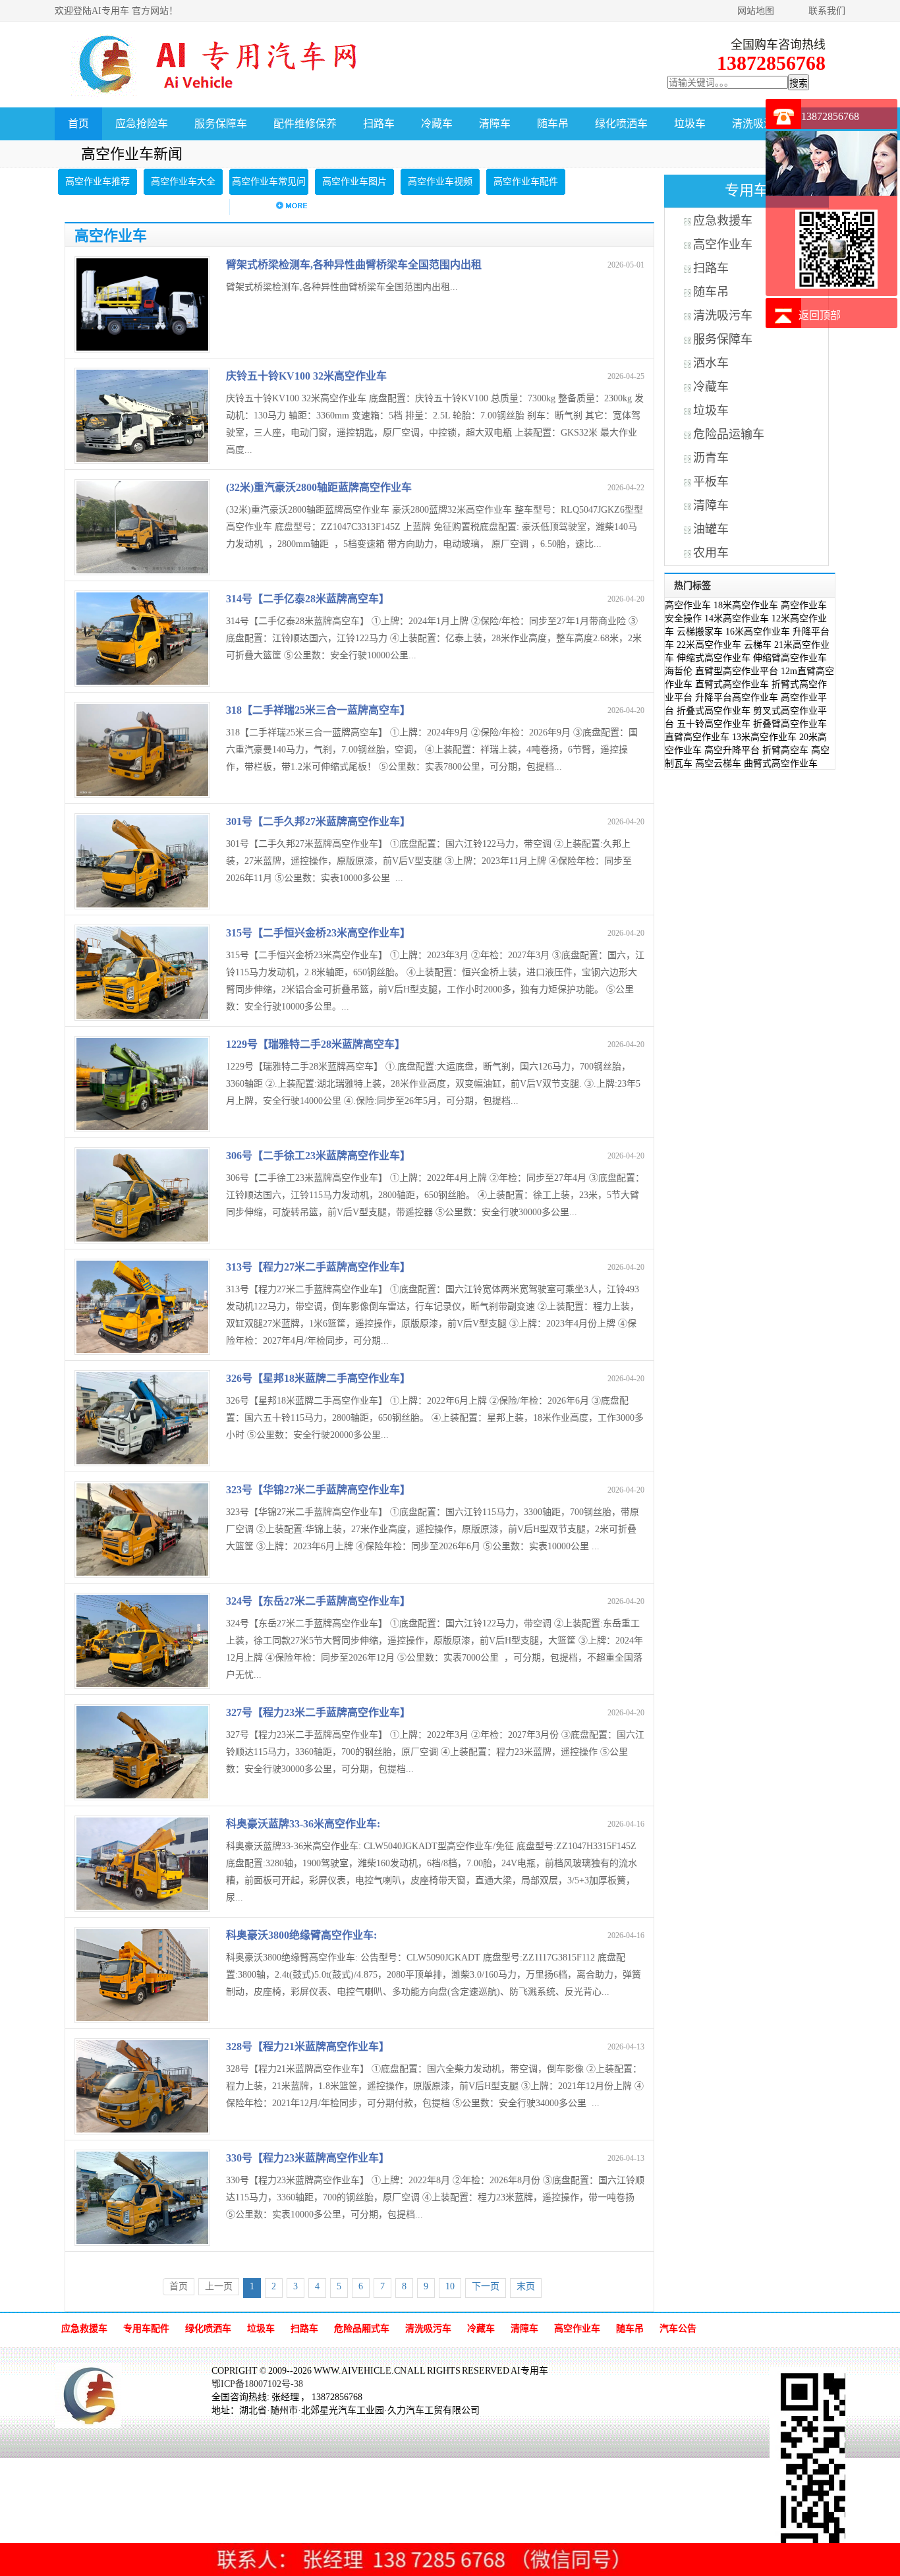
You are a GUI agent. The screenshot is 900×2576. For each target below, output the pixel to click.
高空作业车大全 (183, 182)
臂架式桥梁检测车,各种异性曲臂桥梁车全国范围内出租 (354, 265)
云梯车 (758, 645)
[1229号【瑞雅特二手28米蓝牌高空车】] (142, 1127)
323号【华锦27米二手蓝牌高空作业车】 (318, 1490)
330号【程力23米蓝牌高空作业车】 (308, 2158)
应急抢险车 (142, 124)
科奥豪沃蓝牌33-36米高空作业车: (303, 1824)
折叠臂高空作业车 (790, 724)
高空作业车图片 (354, 182)
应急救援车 (723, 221)
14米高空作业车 (737, 618)
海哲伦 (679, 671)
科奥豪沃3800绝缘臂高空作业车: (301, 1935)
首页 (78, 124)
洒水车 (711, 363)
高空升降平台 (732, 750)
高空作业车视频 (440, 182)
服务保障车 (221, 124)
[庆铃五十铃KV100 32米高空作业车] (142, 459)
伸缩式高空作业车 (714, 658)
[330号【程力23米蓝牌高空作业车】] (142, 2241)
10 (450, 2286)
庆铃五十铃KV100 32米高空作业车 (306, 376)
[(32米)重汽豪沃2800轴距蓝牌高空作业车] (142, 570)
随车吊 (553, 124)
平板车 (711, 482)
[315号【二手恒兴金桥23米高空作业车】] (142, 1016)
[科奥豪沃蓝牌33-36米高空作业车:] (142, 1907)
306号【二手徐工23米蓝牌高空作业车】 (318, 1156)
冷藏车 (437, 124)
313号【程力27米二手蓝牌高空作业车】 (318, 1267)
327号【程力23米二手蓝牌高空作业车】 (318, 1712)
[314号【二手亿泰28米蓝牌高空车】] (142, 682)
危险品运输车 (729, 434)
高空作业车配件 (526, 182)
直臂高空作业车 (697, 737)
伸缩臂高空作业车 (790, 658)
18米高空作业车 (746, 605)
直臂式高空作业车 (732, 684)
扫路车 (379, 124)
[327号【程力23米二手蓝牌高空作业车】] (142, 1795)
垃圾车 (690, 124)
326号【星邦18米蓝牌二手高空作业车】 (318, 1378)
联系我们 (827, 11)
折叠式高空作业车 (714, 711)
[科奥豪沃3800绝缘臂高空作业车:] (142, 2018)
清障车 (495, 124)
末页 (526, 2286)
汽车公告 (678, 2329)
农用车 (711, 553)
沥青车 (711, 458)
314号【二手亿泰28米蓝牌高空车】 (308, 599)
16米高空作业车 (758, 632)
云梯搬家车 (700, 632)
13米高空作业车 (764, 737)
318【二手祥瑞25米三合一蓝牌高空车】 (318, 710)
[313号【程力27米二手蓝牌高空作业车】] (142, 1350)
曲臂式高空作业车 (781, 763)
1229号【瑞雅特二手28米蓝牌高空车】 (316, 1044)
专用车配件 (146, 2329)
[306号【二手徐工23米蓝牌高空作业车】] (142, 1239)
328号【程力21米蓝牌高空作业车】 (308, 2046)
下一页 (486, 2286)
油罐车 (711, 529)
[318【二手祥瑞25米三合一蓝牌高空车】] (142, 793)
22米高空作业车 (709, 645)
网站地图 (756, 11)
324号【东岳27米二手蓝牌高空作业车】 (318, 1601)
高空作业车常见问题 (269, 195)
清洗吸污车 (758, 124)
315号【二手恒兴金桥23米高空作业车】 (318, 933)
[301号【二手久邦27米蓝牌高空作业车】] (142, 904)
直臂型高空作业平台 (737, 671)
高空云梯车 (718, 763)
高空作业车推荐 (98, 182)
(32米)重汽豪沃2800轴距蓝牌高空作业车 (319, 487)
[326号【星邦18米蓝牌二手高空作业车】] (142, 1461)
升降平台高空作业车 (737, 698)
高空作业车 (723, 244)
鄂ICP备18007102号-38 (257, 2384)
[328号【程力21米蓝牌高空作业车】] (142, 2130)
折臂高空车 (785, 750)
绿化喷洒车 (621, 124)
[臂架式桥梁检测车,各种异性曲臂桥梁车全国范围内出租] (142, 348)
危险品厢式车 (362, 2329)
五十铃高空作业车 (714, 724)
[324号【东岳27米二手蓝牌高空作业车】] (142, 1684)
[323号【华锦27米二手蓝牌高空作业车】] (142, 1573)
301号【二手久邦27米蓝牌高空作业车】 (318, 821)
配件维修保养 (305, 124)
